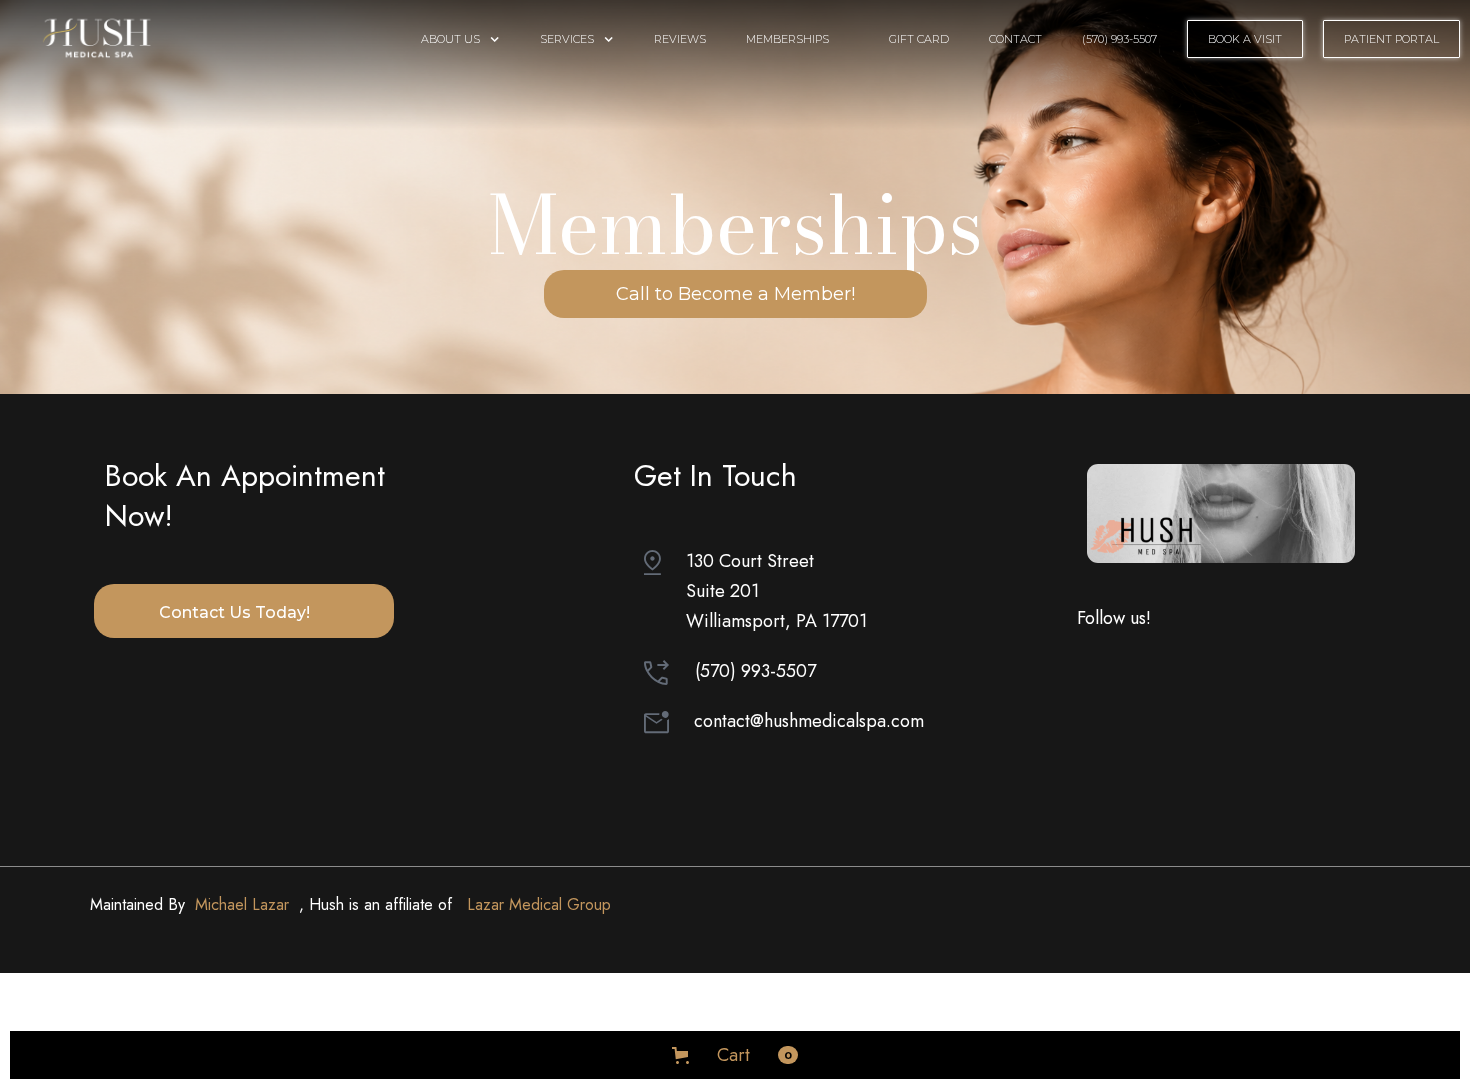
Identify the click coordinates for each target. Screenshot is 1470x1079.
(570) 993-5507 (1119, 39)
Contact (1015, 39)
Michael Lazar (242, 904)
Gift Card (919, 39)
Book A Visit (1245, 39)
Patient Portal (1391, 39)
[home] (99, 36)
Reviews (680, 39)
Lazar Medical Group (539, 904)
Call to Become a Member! (735, 294)
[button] (460, 39)
